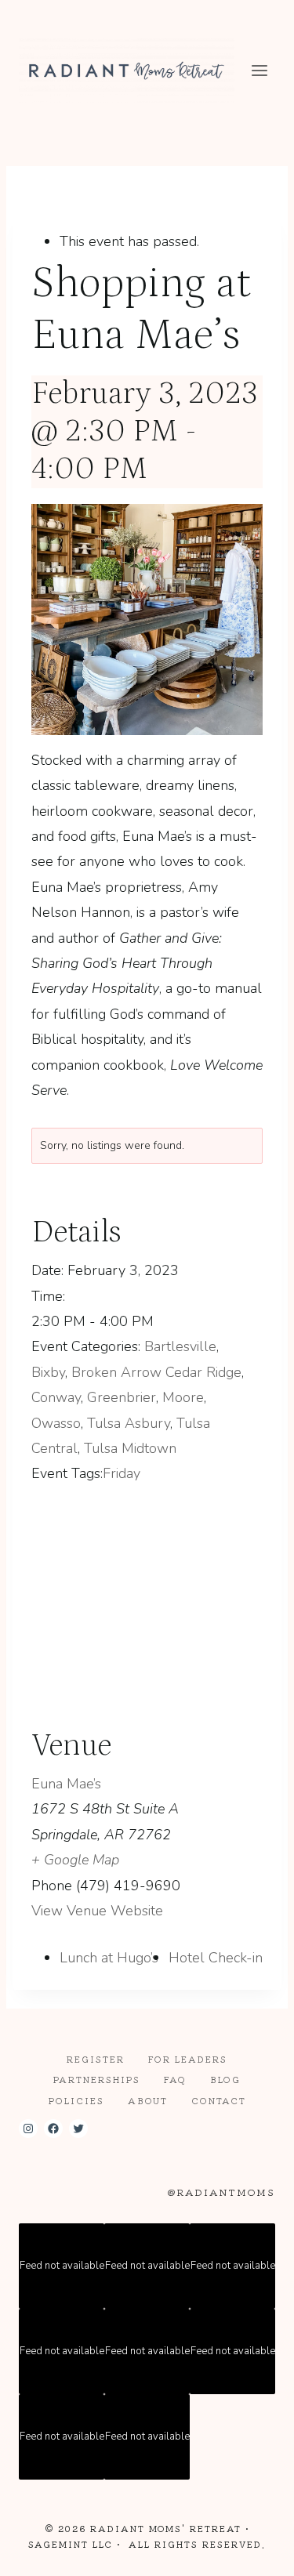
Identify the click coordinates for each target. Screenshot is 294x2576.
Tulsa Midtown (130, 1448)
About (148, 2100)
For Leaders (188, 2059)
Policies (76, 2100)
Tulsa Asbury (129, 1423)
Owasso (56, 1423)
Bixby (48, 1372)
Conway (56, 1397)
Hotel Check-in (216, 1958)
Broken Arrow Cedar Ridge (156, 1372)
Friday (122, 1473)
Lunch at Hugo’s (109, 1958)
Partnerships (97, 2079)
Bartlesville (180, 1346)
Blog (225, 2079)
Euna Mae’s (66, 1784)
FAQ (175, 2079)
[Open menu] (259, 70)
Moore (183, 1397)
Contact (219, 2100)
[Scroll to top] (254, 2551)
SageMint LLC (71, 2544)
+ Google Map (75, 1860)
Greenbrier (122, 1397)
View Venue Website (97, 1911)
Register (96, 2059)
